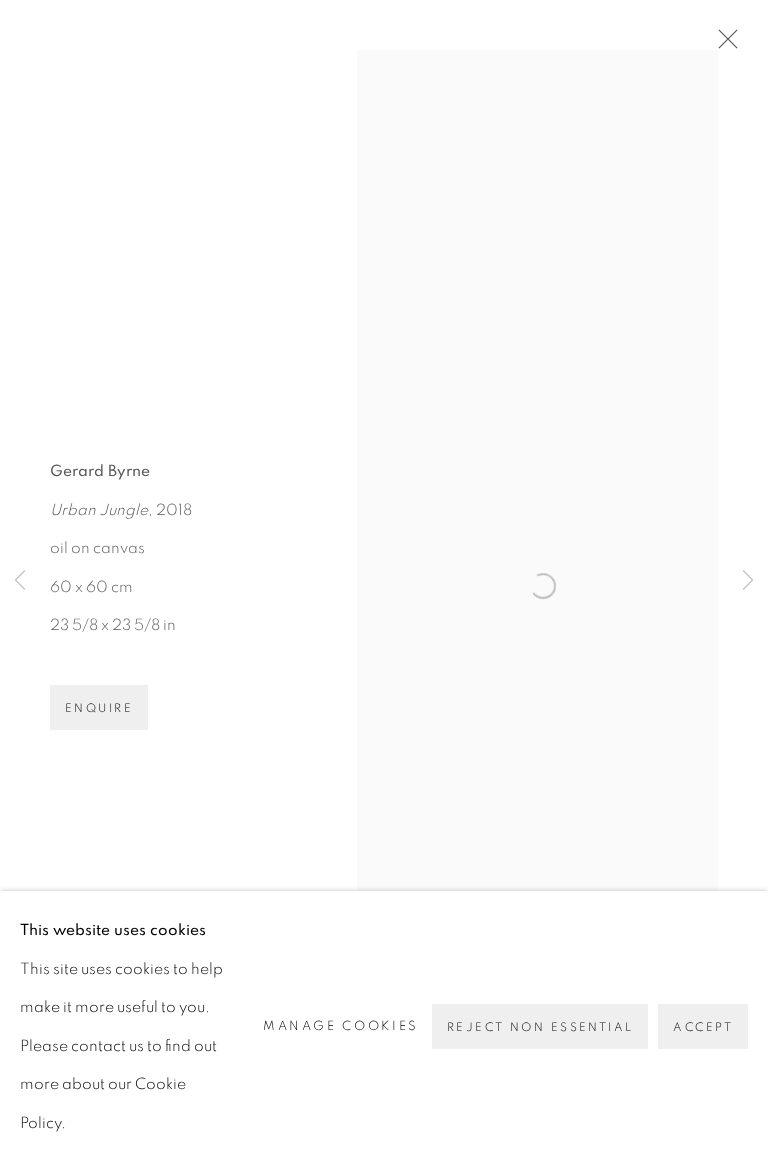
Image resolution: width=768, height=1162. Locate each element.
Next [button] (748, 580)
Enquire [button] (99, 708)
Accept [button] (703, 1027)
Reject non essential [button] (540, 1027)
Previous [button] (20, 580)
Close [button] (723, 45)
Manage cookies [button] (341, 1026)
